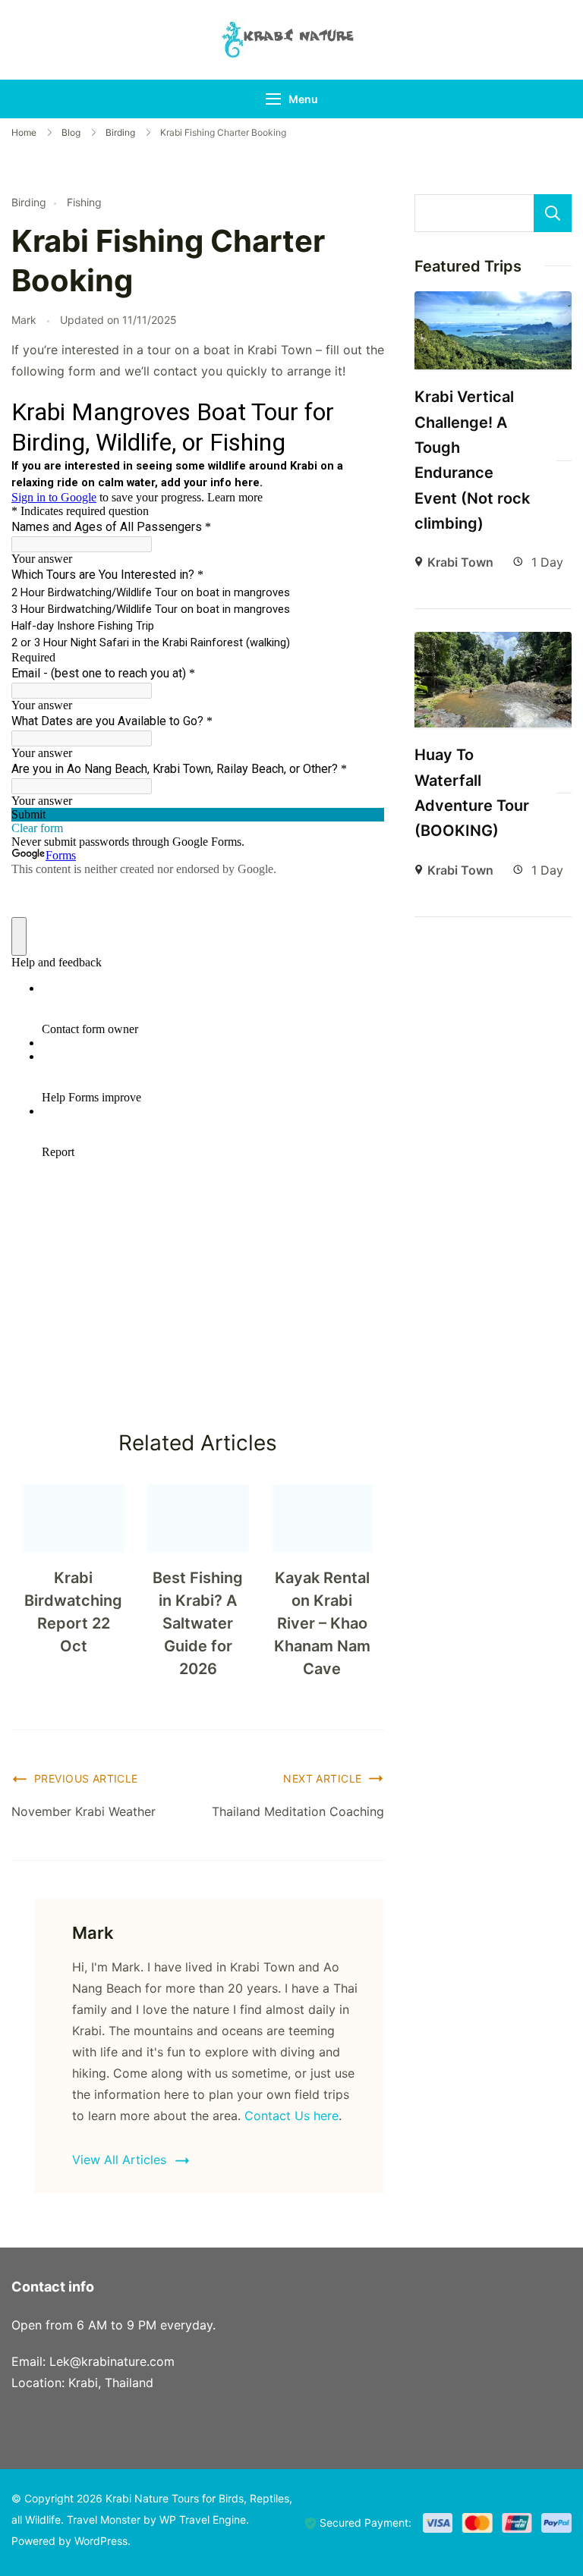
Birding (29, 202)
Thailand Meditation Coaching (298, 1811)
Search (553, 213)
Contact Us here (291, 2116)
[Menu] (273, 99)
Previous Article (86, 1778)
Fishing (84, 202)
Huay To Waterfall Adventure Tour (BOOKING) (472, 793)
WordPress (101, 2541)
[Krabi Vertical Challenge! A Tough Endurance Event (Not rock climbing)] (493, 302)
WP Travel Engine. (204, 2519)
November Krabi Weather (84, 1811)
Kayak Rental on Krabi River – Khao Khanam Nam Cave (322, 1623)
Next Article (322, 1778)
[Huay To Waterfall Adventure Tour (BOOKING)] (493, 642)
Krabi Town (460, 562)
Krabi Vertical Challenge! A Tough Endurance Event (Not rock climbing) (472, 460)
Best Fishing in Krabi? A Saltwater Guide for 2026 (198, 1623)
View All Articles (119, 2160)
